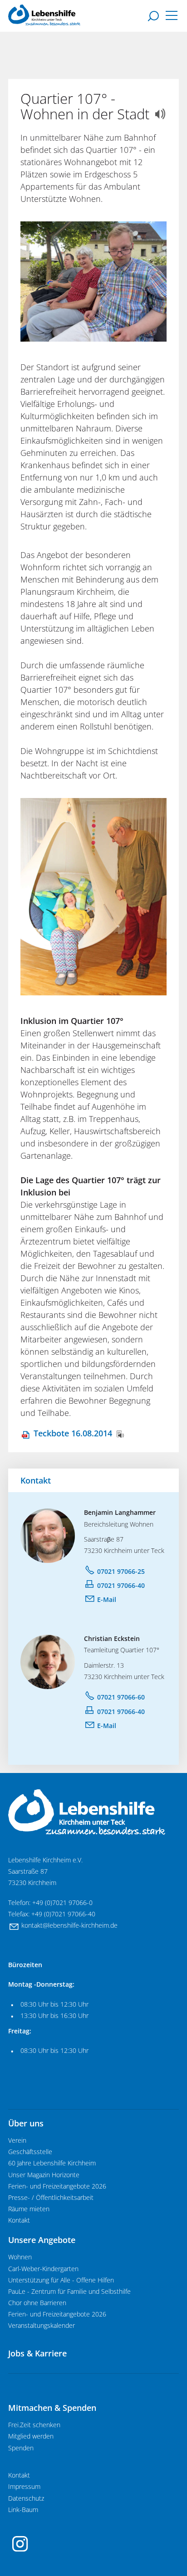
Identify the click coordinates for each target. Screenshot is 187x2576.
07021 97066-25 (121, 1571)
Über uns (26, 2123)
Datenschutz (26, 2498)
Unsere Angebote (42, 2240)
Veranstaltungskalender (42, 2326)
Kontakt (19, 2220)
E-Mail (107, 1599)
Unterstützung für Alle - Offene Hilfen (61, 2280)
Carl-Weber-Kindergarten (43, 2269)
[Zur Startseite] (44, 15)
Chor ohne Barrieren (37, 2303)
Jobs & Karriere (37, 2353)
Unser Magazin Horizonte (44, 2175)
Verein (17, 2140)
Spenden (21, 2448)
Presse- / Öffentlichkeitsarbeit (51, 2198)
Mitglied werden (31, 2436)
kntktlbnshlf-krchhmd (68, 1925)
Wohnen (20, 2257)
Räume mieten (29, 2209)
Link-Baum (23, 2510)
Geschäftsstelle (30, 2152)
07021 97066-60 (121, 1697)
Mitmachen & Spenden (52, 2408)
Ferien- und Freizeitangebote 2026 (57, 2186)
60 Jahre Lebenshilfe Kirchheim (52, 2163)
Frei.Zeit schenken (34, 2425)
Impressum (24, 2487)
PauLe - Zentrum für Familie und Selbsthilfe (69, 2292)
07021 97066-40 (121, 1585)
